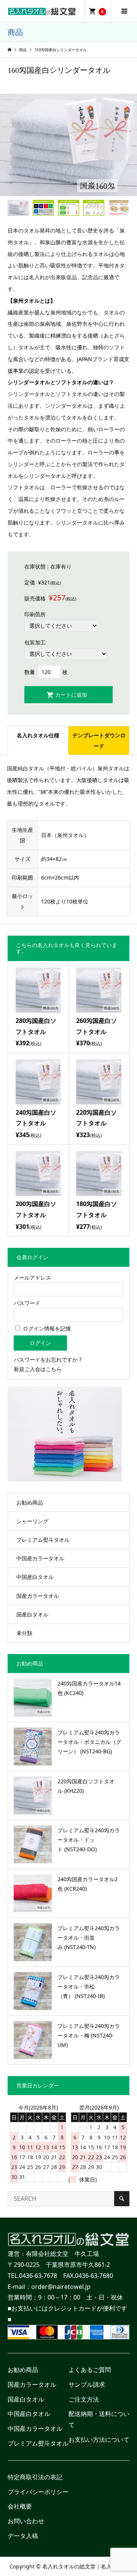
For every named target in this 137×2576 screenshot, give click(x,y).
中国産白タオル (35, 1577)
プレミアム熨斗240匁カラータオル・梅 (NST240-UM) (89, 2035)
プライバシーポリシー (38, 2492)
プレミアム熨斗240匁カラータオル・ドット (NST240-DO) (89, 1840)
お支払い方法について (99, 2439)
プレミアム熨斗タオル (43, 1540)
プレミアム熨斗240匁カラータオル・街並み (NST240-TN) (89, 1937)
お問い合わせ (26, 2521)
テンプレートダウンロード (99, 741)
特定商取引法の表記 (35, 2477)
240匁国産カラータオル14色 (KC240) (89, 1688)
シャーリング (32, 1521)
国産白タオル (32, 1614)
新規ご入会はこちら (38, 1369)
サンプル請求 (87, 2384)
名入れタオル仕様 (38, 735)
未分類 (24, 1633)
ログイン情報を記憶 (46, 1328)
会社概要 (20, 2506)
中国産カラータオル (40, 1558)
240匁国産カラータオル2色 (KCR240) (88, 1884)
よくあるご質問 (90, 2370)
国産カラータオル (38, 1596)
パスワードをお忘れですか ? (48, 1359)
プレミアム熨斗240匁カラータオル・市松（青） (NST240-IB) (89, 1986)
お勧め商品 (30, 1502)
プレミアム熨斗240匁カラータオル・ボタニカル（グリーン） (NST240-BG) (89, 1742)
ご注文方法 (84, 2399)
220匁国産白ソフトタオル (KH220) (86, 1786)
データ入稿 (23, 2536)
